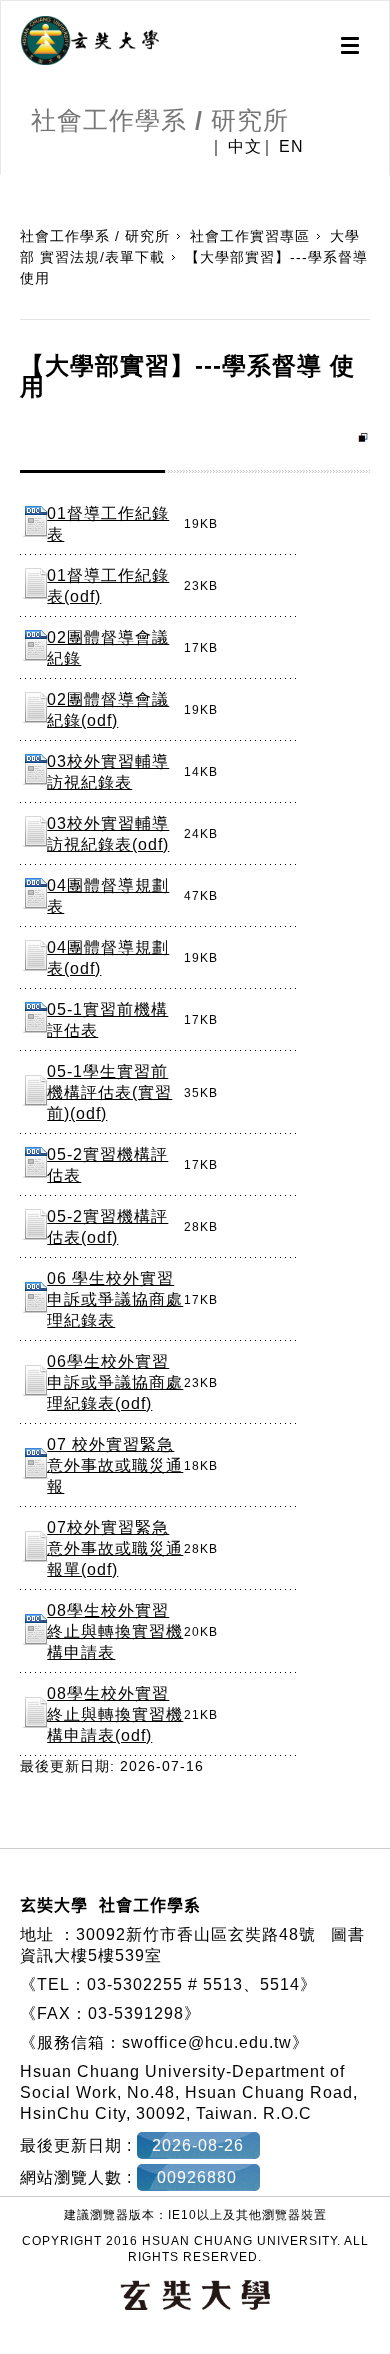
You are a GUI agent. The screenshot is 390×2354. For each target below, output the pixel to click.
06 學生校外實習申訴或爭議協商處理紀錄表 (115, 1299)
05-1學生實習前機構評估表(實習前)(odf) (109, 1092)
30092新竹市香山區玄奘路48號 (196, 1934)
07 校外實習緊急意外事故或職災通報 (115, 1465)
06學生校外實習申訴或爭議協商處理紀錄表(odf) (115, 1382)
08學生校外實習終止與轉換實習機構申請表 (115, 1631)
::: (7, 185)
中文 (245, 147)
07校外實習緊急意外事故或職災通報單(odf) (115, 1548)
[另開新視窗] (90, 41)
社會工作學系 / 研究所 (95, 236)
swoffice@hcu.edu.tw (207, 2042)
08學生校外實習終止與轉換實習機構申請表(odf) (115, 1714)
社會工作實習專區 (250, 236)
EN (291, 147)
